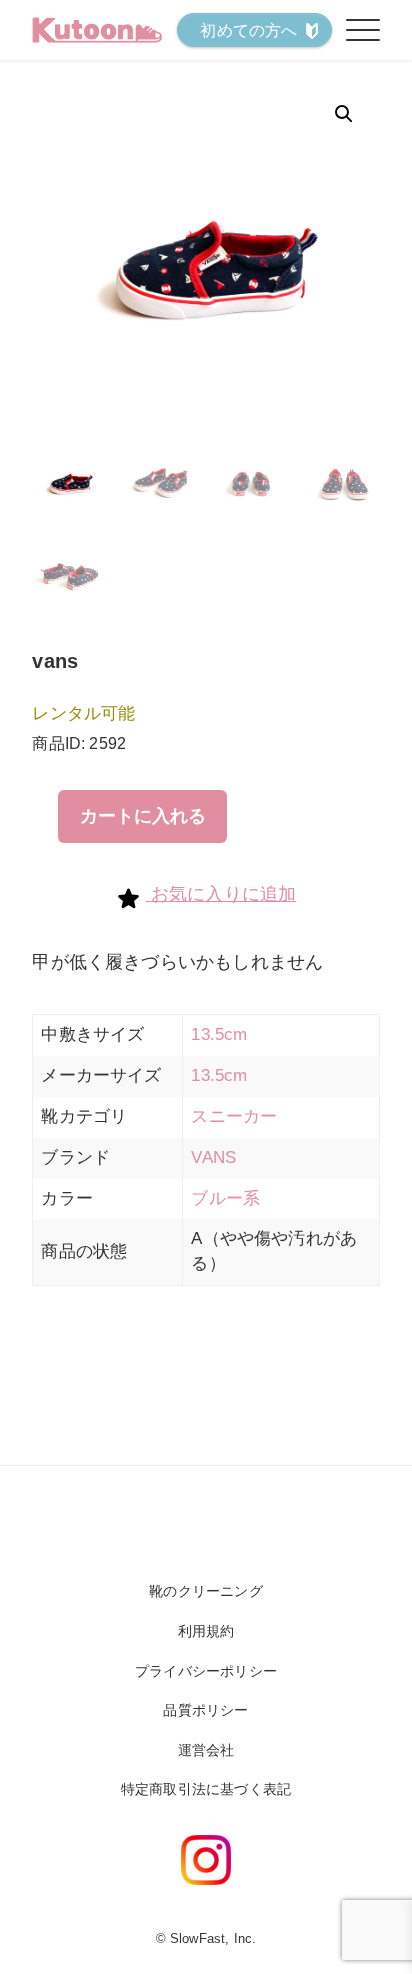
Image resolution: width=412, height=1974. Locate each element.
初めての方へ (248, 30)
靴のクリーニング (205, 1591)
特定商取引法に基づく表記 (206, 1789)
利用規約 (206, 1631)
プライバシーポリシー (206, 1671)
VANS (213, 1157)
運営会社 (206, 1750)
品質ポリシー (205, 1710)
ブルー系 (225, 1198)
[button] (344, 114)
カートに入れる (143, 816)
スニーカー (234, 1116)
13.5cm (219, 1034)
